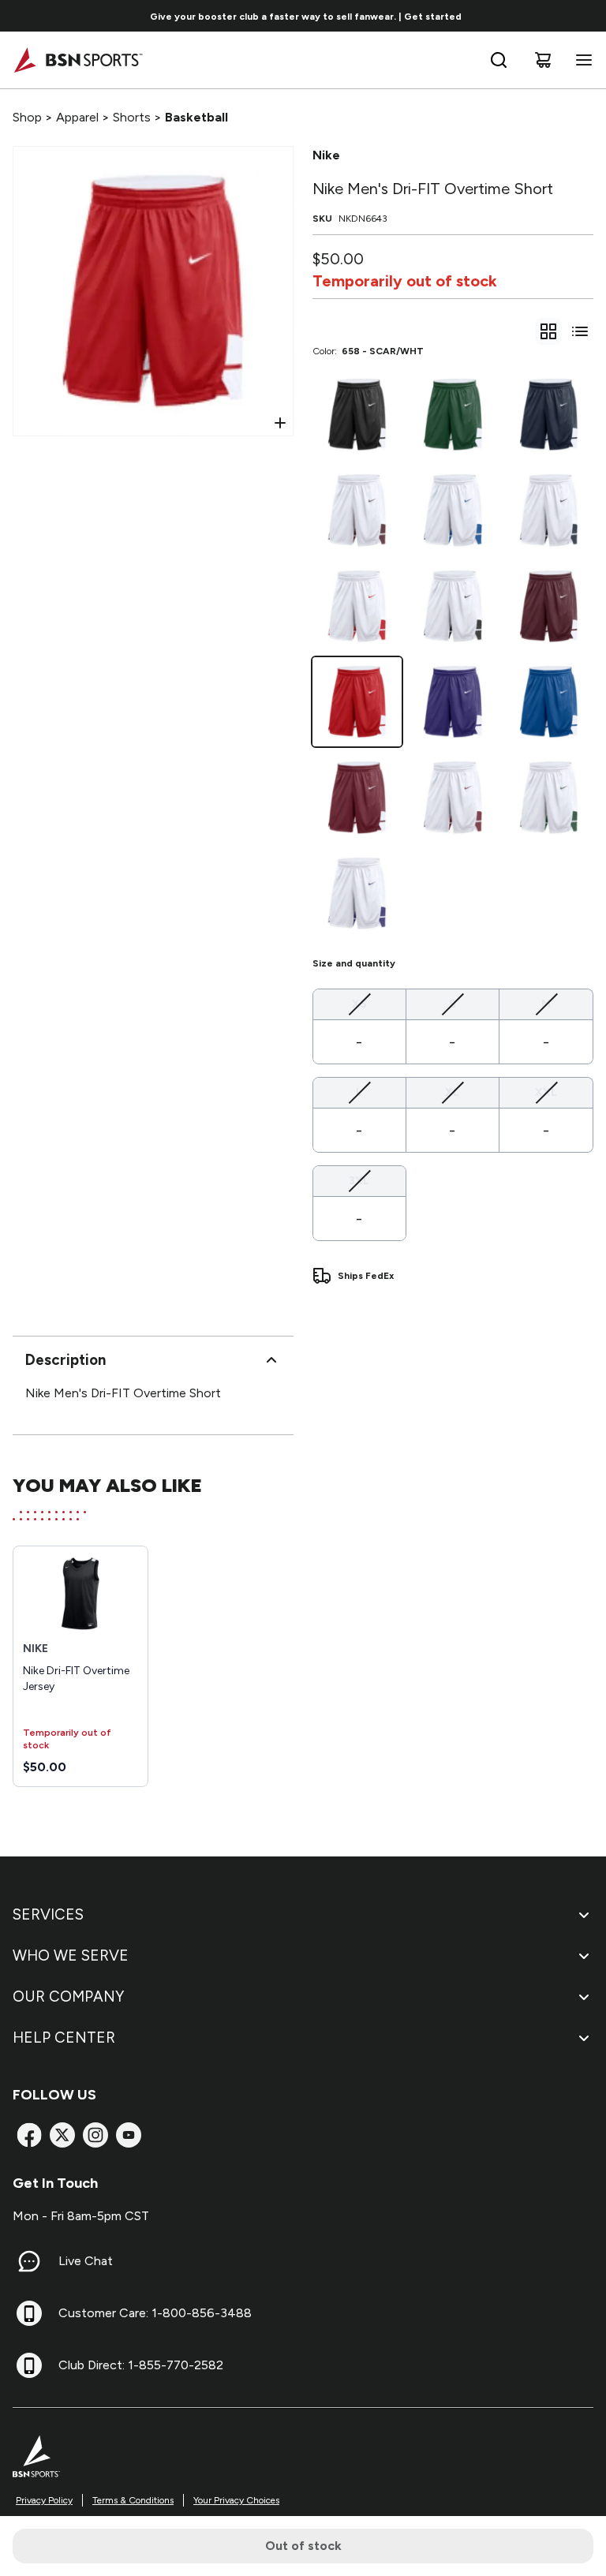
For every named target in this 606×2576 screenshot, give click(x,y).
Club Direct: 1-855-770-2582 (141, 2365)
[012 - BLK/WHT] (357, 415)
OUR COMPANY (68, 1996)
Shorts (132, 117)
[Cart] (543, 60)
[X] (62, 2135)
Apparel (77, 117)
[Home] (78, 60)
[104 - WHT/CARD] (453, 797)
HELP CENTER (64, 2038)
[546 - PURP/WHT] (453, 702)
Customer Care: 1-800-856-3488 (155, 2313)
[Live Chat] (29, 2261)
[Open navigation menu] (581, 60)
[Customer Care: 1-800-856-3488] (29, 2313)
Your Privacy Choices (236, 2500)
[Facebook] (29, 2135)
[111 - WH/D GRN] (549, 797)
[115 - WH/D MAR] (357, 510)
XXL (546, 1092)
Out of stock (303, 2546)
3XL (359, 1180)
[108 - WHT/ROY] (453, 510)
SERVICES (48, 1914)
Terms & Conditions (133, 2500)
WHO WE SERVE (71, 1955)
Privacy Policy (44, 2500)
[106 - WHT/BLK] (453, 606)
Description (65, 1360)
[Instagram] (95, 2135)
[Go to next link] (589, 16)
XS (359, 1004)
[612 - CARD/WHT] (357, 797)
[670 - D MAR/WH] (549, 606)
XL (452, 1092)
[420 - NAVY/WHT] (549, 415)
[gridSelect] (548, 331)
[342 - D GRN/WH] (453, 415)
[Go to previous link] (22, 16)
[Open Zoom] (280, 423)
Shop (27, 117)
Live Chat (86, 2261)
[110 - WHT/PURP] (357, 894)
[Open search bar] (499, 60)
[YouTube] (129, 2135)
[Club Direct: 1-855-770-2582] (29, 2365)
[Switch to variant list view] (580, 331)
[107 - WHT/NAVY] (549, 510)
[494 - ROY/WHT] (549, 702)
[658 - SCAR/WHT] (357, 702)
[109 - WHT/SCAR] (357, 606)
